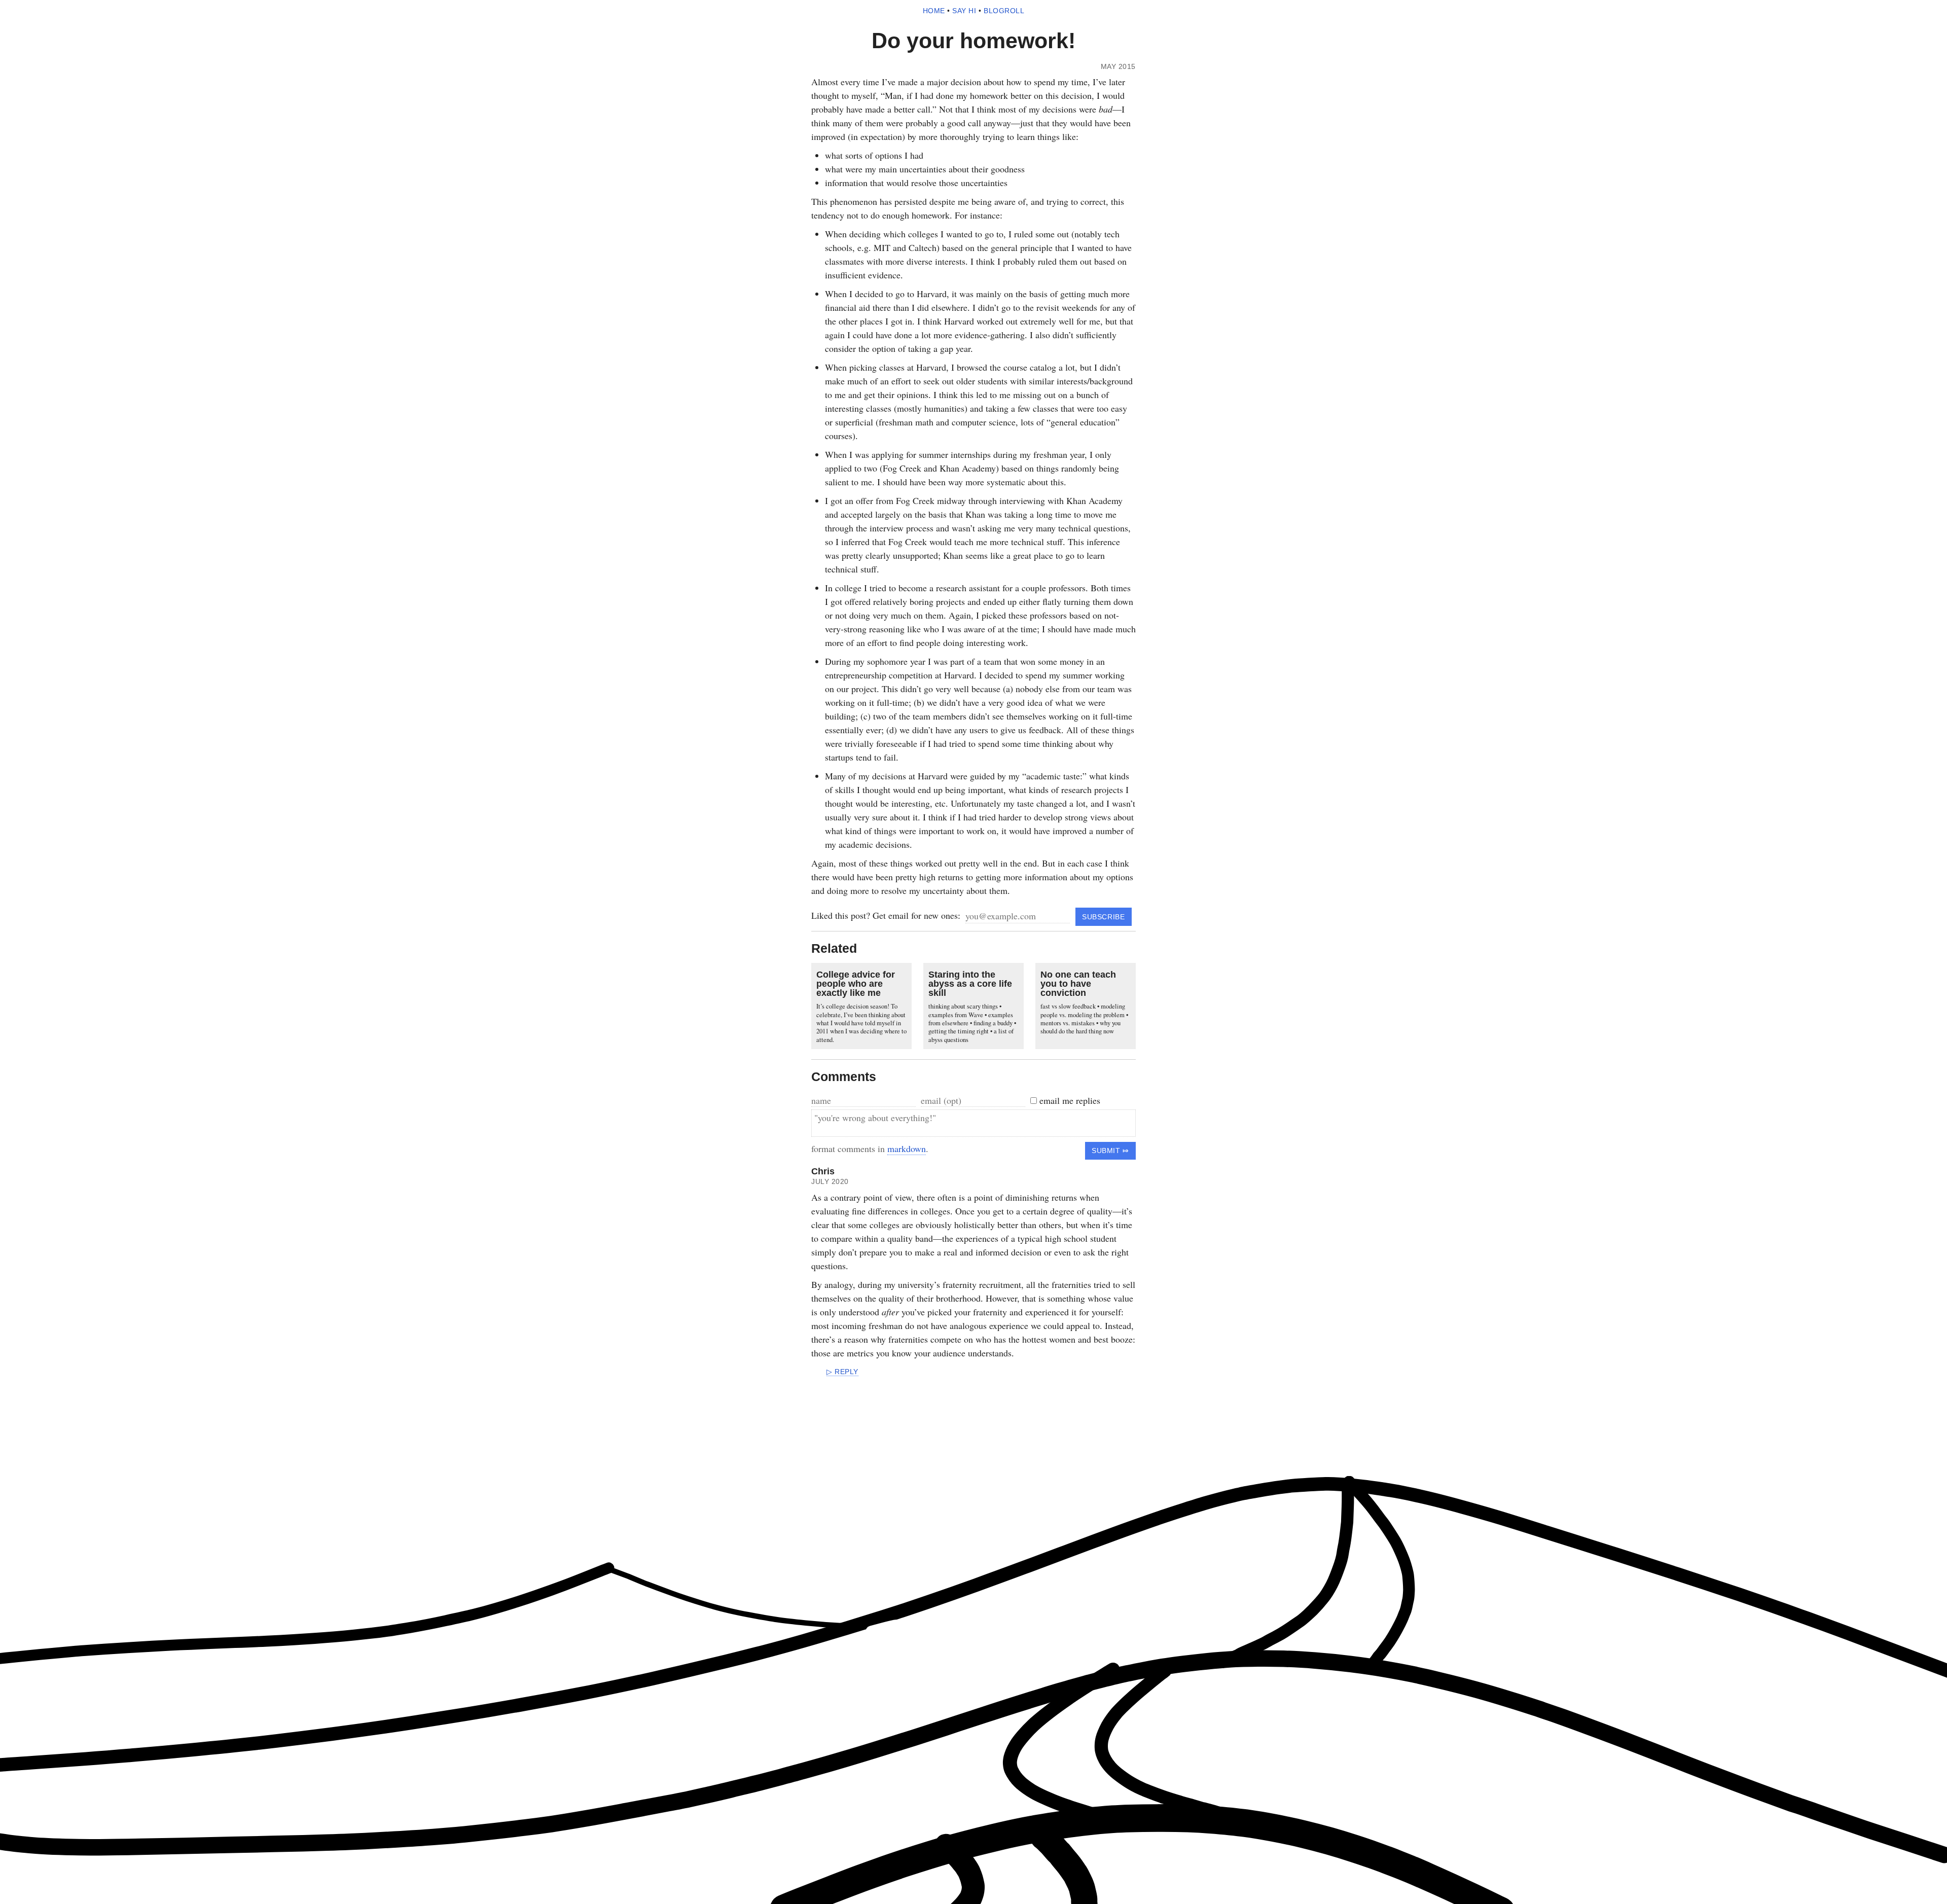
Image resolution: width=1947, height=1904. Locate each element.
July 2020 (830, 1182)
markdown (907, 1148)
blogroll (1004, 11)
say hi (964, 11)
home (934, 11)
